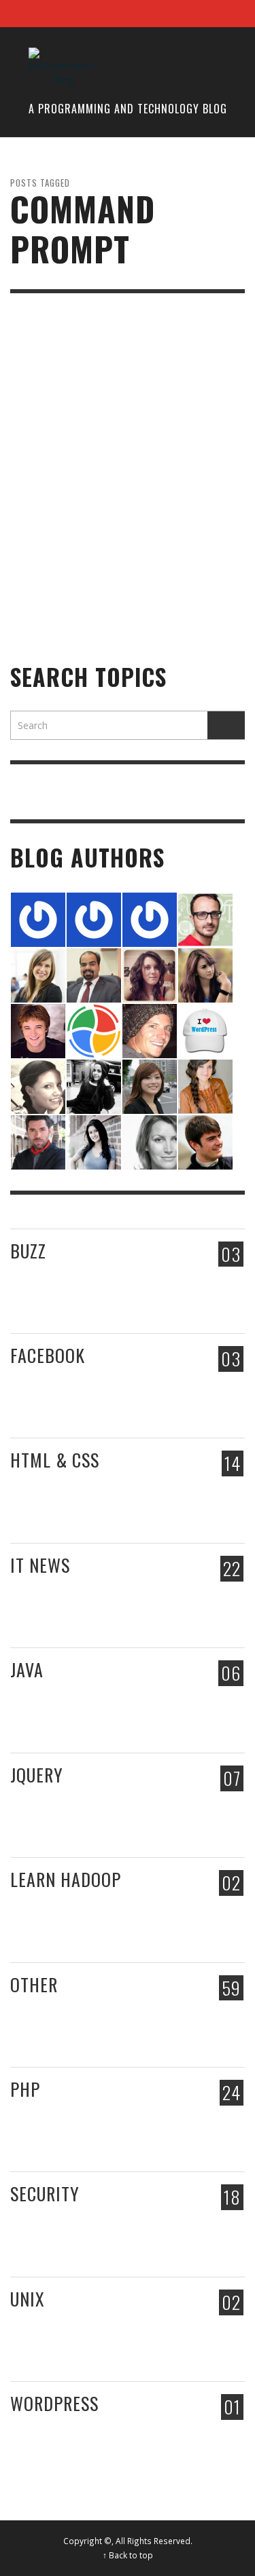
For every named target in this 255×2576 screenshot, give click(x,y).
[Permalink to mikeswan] (38, 1029)
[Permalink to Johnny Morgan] (94, 1029)
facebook (48, 1355)
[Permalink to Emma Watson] (94, 1141)
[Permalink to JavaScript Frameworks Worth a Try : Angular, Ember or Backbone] (68, 1299)
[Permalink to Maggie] (150, 1085)
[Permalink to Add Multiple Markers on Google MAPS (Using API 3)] (155, 1495)
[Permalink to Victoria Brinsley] (38, 1085)
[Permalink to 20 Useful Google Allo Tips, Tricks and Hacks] (155, 1600)
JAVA (27, 1669)
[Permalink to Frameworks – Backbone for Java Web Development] (215, 1705)
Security (45, 2194)
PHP (25, 2089)
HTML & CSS (55, 1460)
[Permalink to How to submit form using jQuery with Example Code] (215, 1809)
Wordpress (54, 2403)
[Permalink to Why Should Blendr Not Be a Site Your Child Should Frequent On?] (68, 1613)
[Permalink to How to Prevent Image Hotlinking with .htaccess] (155, 2229)
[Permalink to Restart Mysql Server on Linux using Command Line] (155, 2333)
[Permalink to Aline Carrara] (94, 1085)
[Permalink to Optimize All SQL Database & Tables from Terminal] (215, 2019)
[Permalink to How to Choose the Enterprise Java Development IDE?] (155, 1706)
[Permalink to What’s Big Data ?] (155, 1915)
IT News (40, 1565)
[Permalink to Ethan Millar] (205, 918)
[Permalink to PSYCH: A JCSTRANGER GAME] (155, 1285)
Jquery (37, 1775)
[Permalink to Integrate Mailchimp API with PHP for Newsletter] (68, 1509)
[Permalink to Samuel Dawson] (38, 1141)
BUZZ (28, 1251)
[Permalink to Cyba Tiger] (38, 918)
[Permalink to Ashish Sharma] (94, 974)
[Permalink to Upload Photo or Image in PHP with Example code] (215, 1495)
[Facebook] (152, 14)
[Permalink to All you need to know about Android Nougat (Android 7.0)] (215, 1600)
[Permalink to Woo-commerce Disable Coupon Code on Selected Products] (68, 2451)
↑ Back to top (128, 2555)
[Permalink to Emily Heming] (205, 974)
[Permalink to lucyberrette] (205, 1029)
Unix (28, 2299)
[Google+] (177, 14)
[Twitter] (203, 14)
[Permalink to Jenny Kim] (38, 974)
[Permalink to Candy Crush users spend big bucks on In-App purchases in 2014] (215, 1390)
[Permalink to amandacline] (150, 1141)
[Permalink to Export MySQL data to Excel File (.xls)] (215, 2139)
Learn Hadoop (66, 1879)
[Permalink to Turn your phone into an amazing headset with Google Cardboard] (215, 1285)
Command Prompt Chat (82, 565)
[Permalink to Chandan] (94, 918)
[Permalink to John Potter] (150, 918)
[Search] (27, 14)
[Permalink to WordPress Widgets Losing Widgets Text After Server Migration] (68, 2137)
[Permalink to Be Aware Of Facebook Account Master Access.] (155, 1390)
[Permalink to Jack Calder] (205, 1141)
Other (34, 1984)
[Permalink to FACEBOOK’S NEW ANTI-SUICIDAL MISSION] (68, 1403)
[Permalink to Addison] (150, 1029)
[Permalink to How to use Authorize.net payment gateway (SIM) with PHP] (155, 2124)
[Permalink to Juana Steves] (205, 1085)
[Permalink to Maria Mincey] (150, 974)
